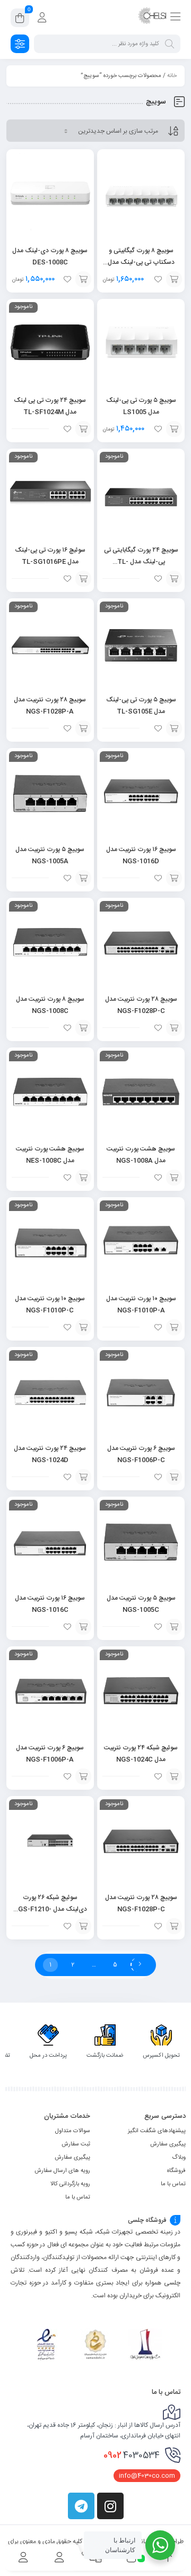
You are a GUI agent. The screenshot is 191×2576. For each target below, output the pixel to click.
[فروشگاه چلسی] (152, 18)
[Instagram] (110, 2506)
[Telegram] (81, 2506)
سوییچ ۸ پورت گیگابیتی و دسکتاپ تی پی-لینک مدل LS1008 (141, 262)
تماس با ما (173, 2184)
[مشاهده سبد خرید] (20, 20)
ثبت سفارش (76, 2144)
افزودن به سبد (174, 279)
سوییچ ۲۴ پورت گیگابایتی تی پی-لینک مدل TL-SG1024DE (141, 562)
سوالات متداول (73, 2131)
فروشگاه (176, 2171)
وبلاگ (179, 2158)
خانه (172, 76)
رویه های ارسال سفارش (62, 2171)
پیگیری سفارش (168, 2144)
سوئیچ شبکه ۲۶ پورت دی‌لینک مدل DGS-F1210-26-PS (50, 1909)
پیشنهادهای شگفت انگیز (157, 2131)
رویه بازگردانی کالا (70, 2184)
